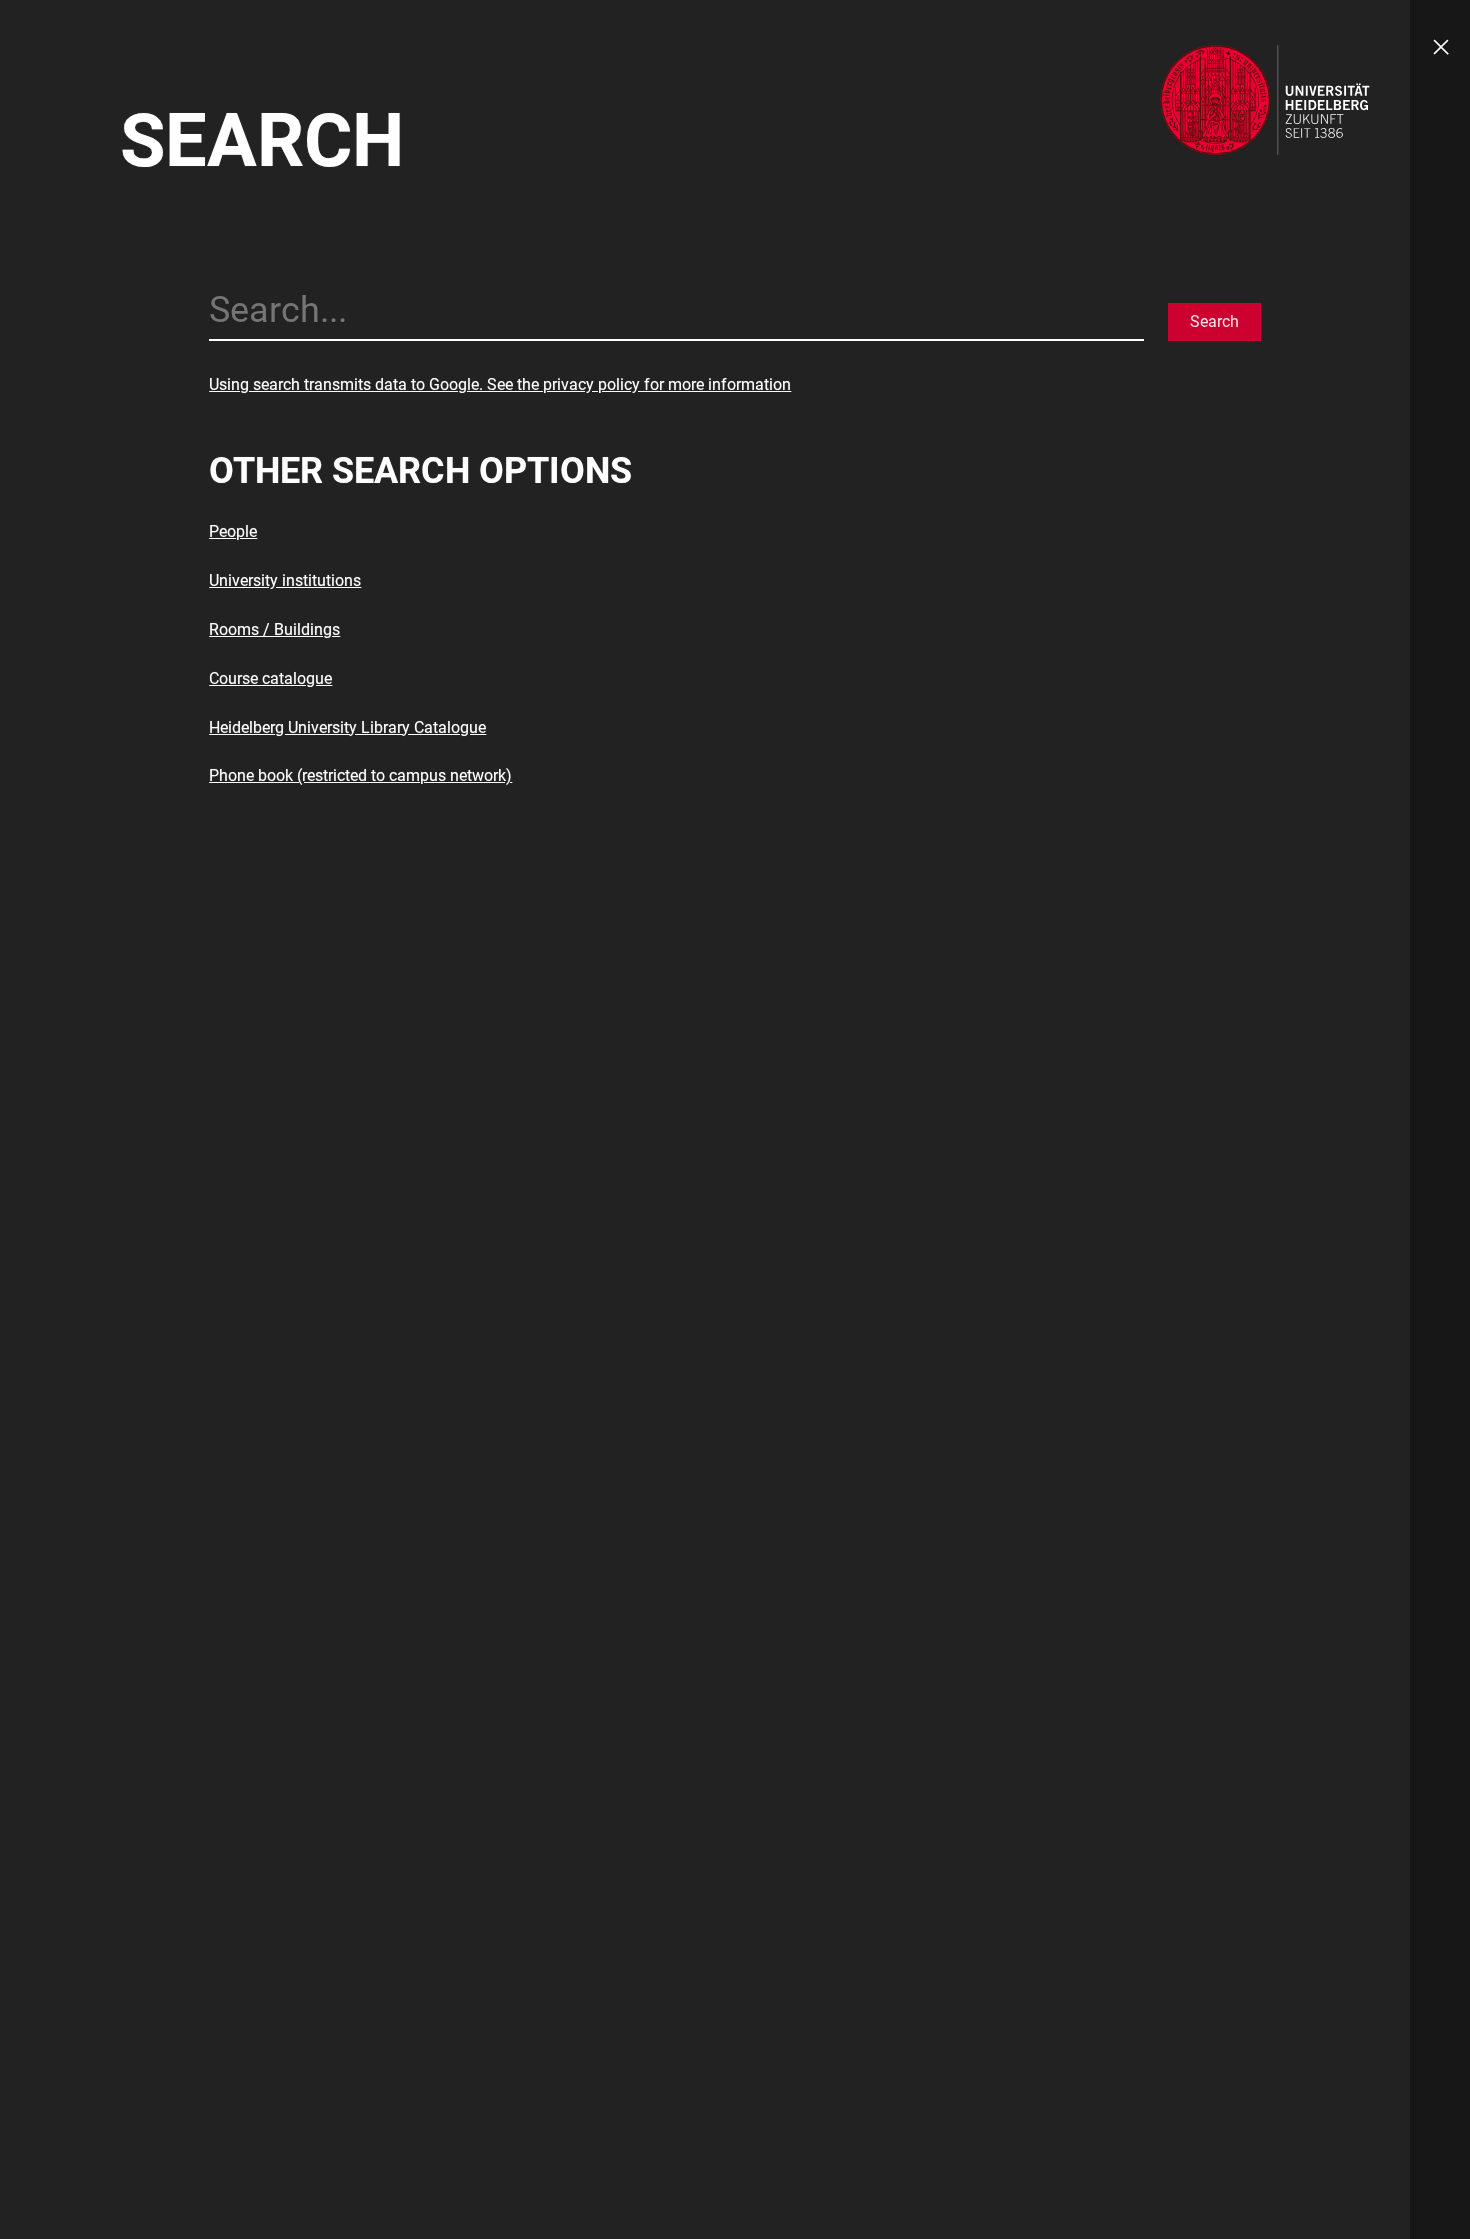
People (233, 531)
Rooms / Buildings (274, 629)
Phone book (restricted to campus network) (360, 775)
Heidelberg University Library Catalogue (347, 727)
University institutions (285, 580)
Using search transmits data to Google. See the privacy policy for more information (500, 384)
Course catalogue (270, 678)
